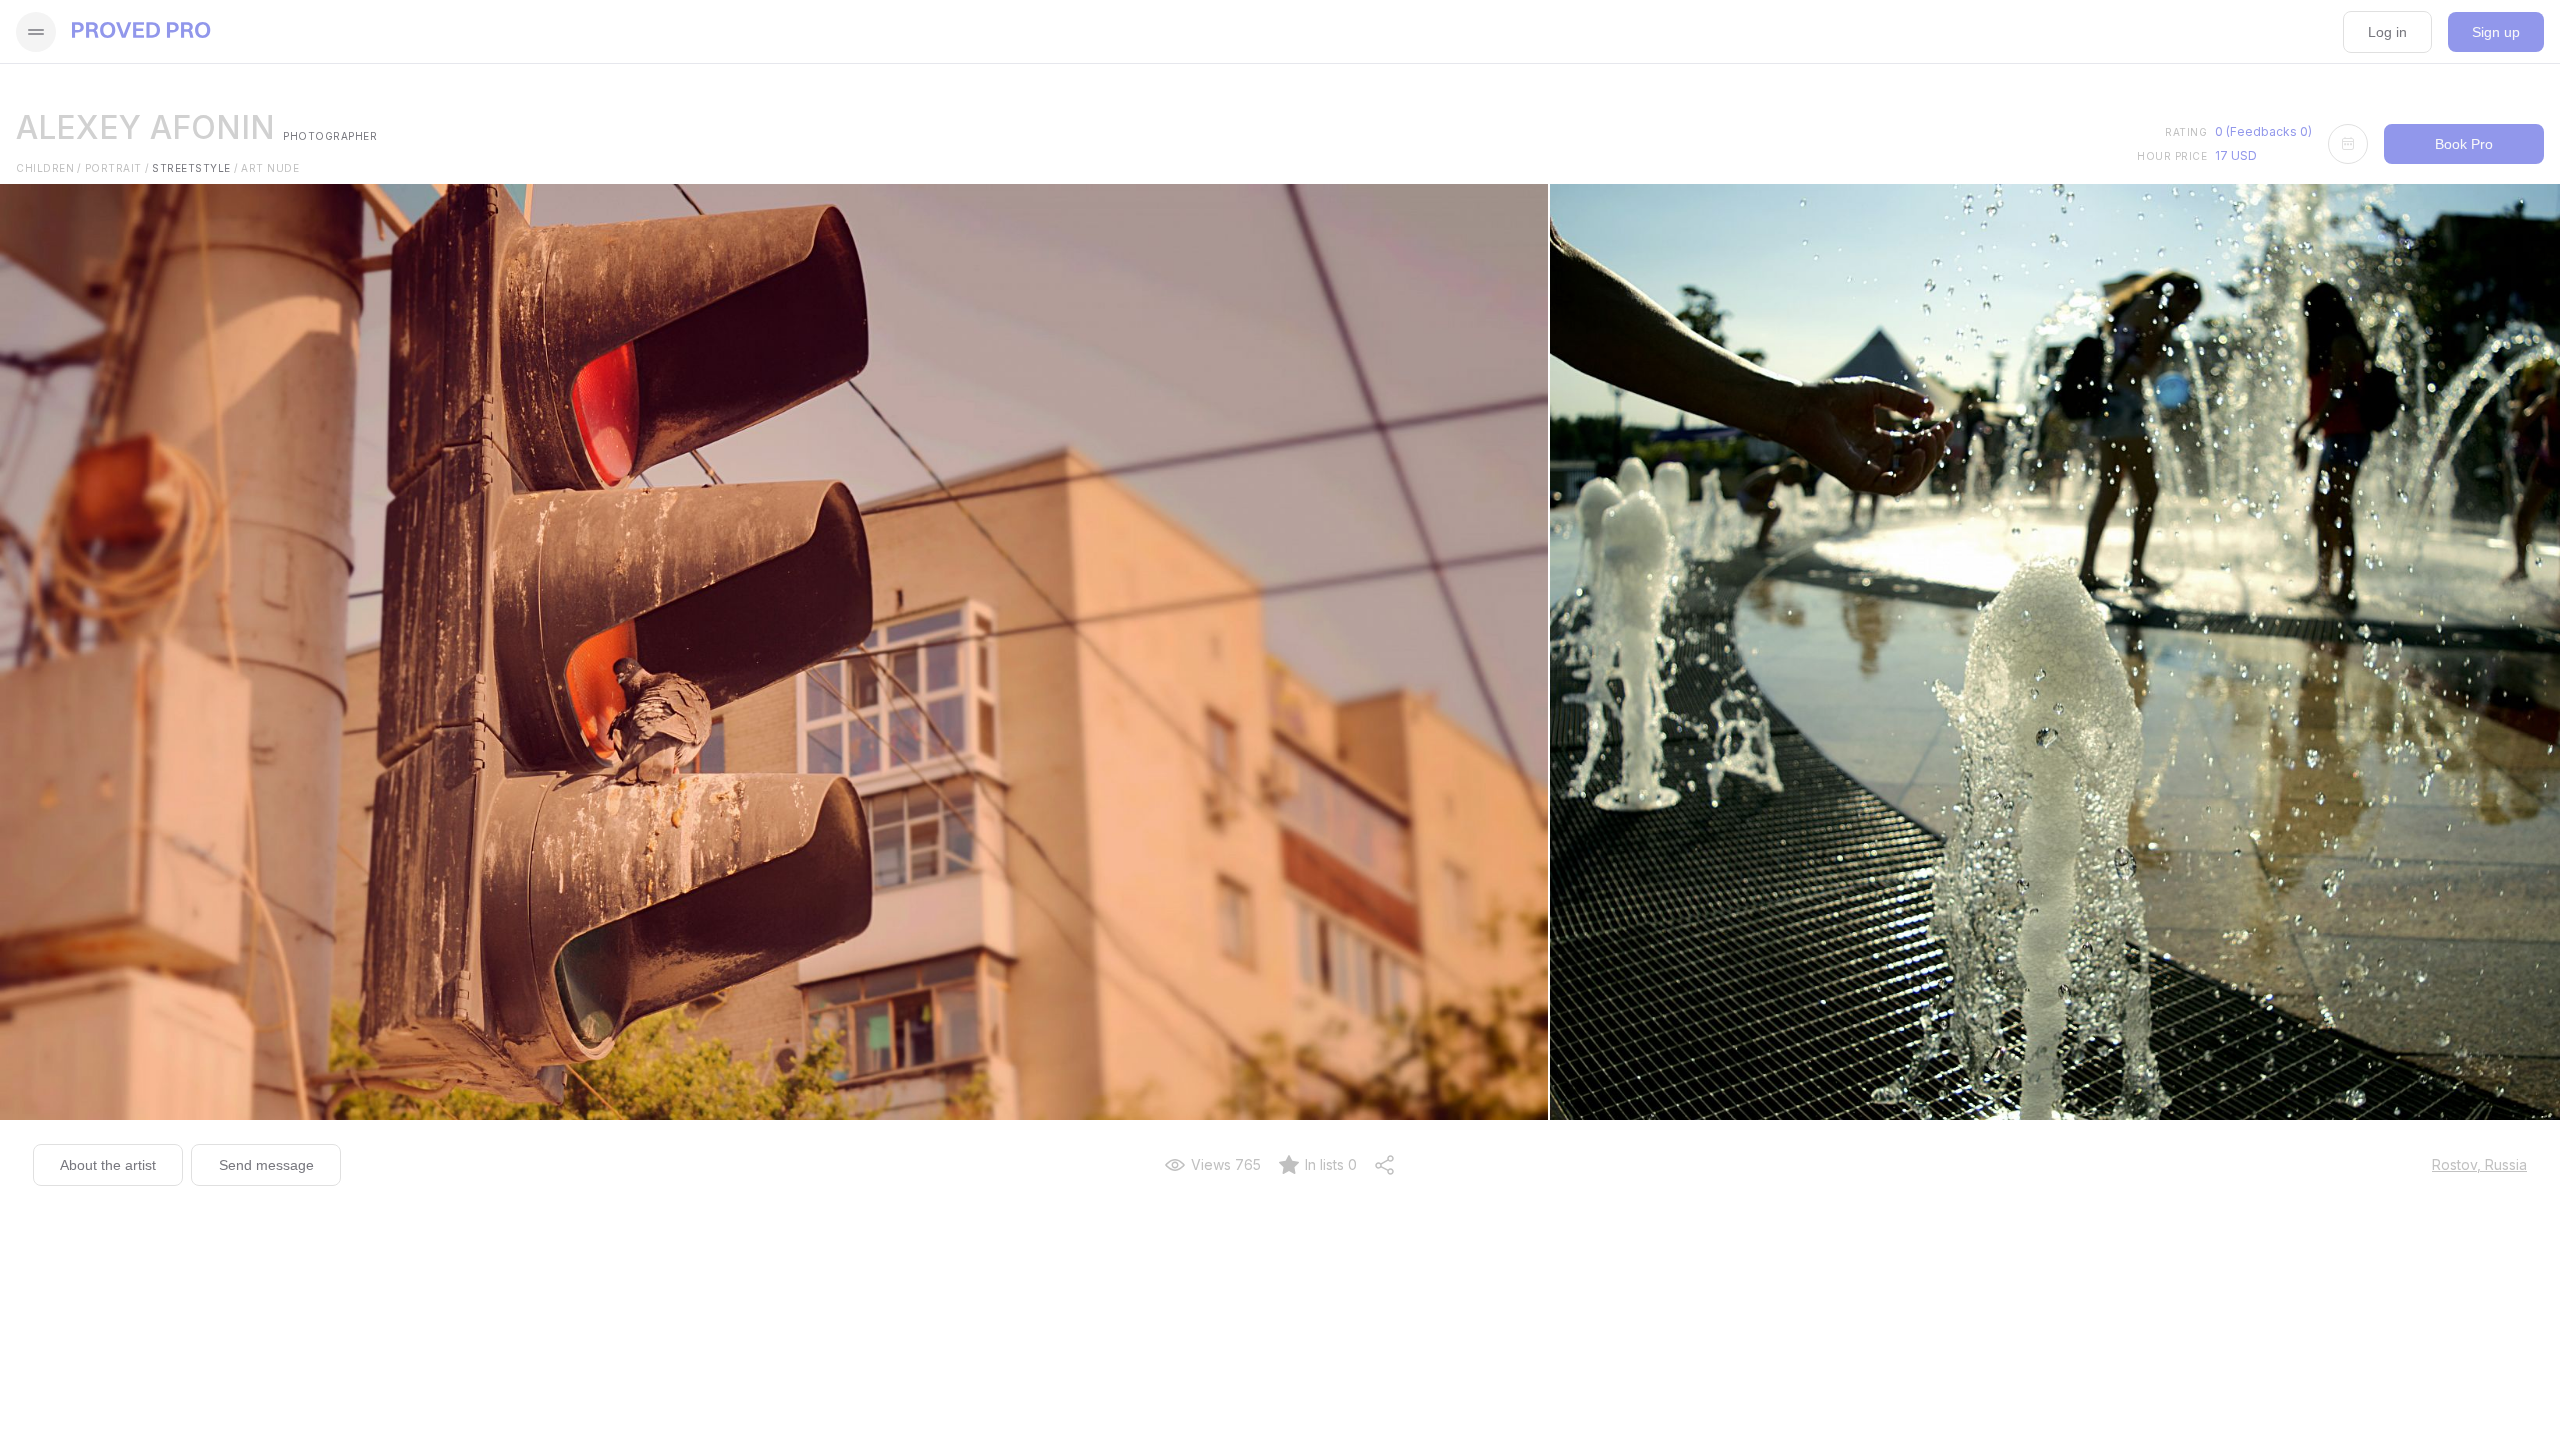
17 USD (2236, 155)
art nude (270, 168)
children (49, 168)
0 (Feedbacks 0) (2263, 131)
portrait (117, 168)
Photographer (330, 136)
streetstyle (195, 168)
